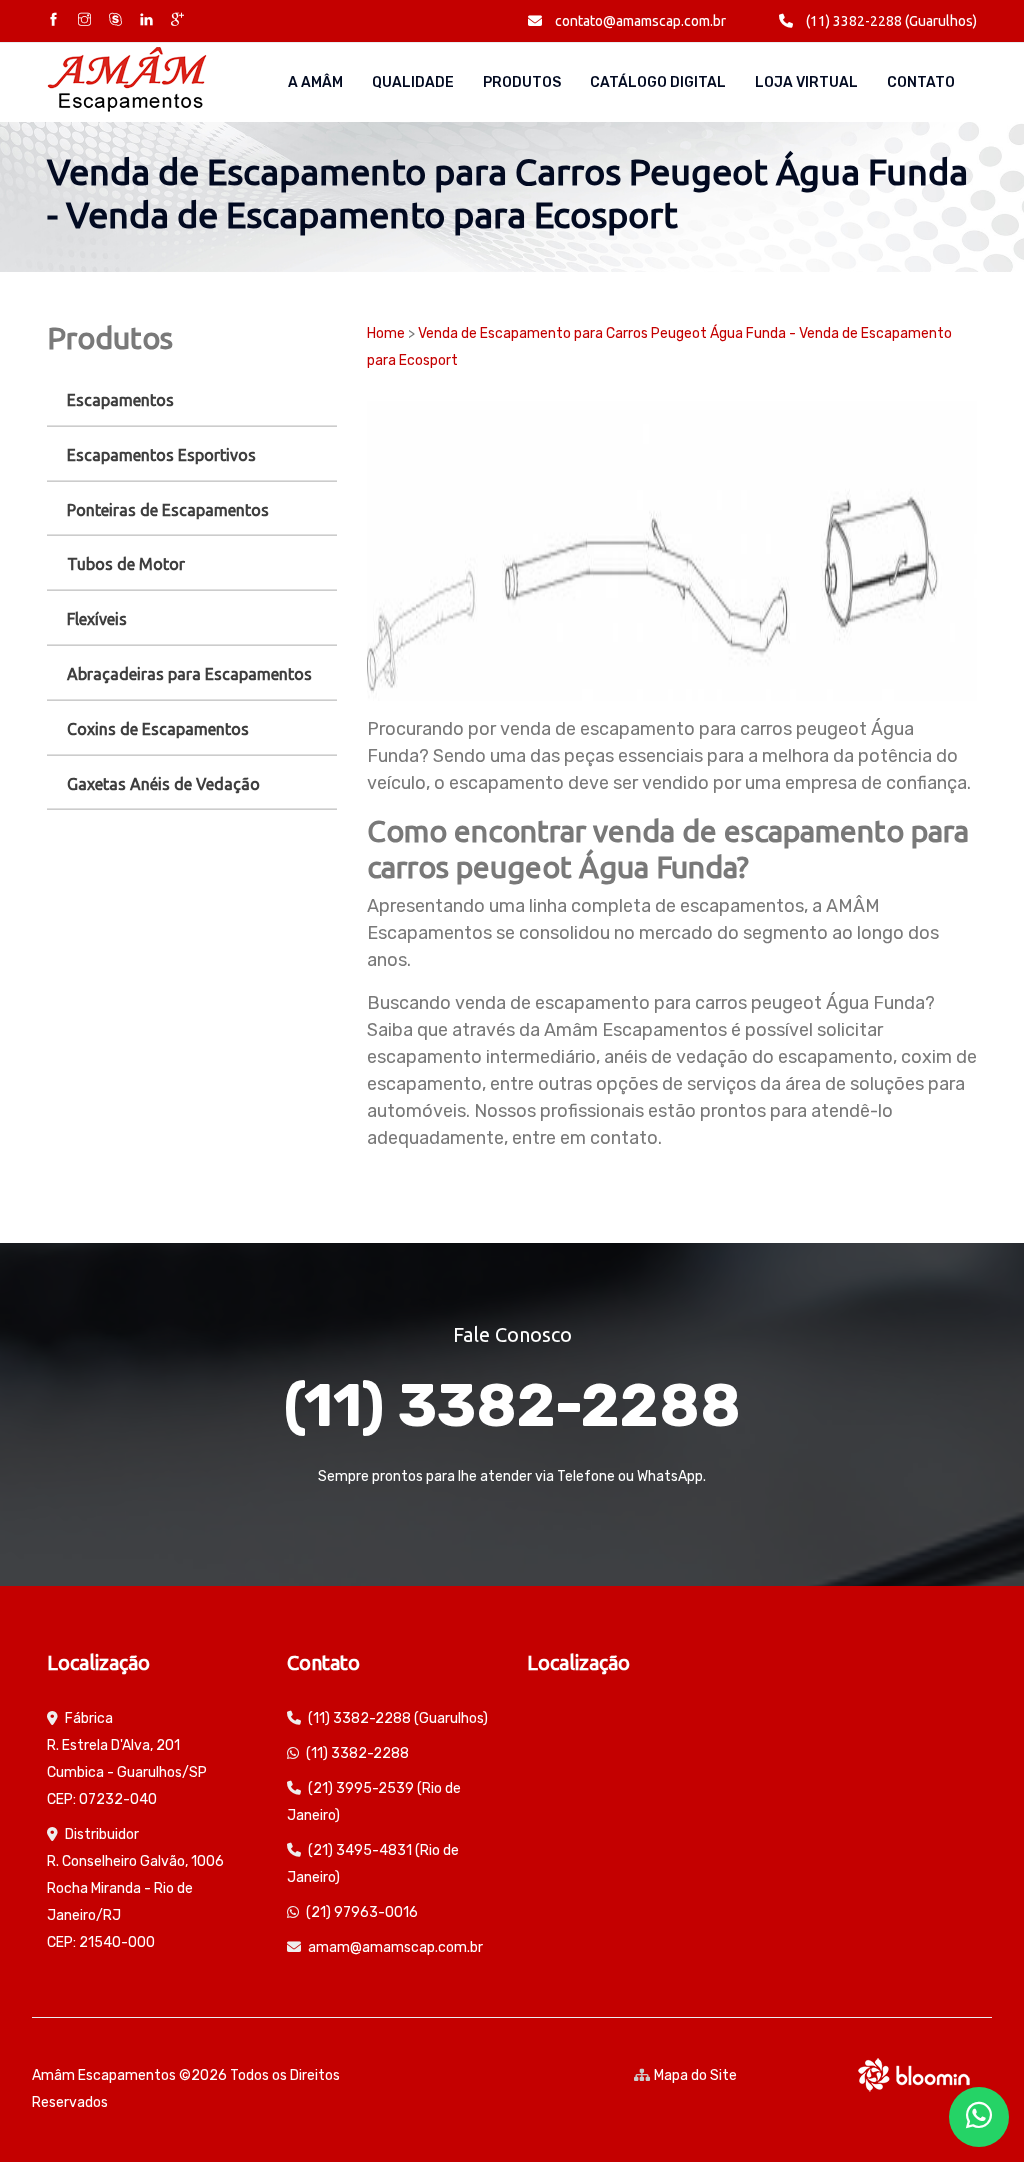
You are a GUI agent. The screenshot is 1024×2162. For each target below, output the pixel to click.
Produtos (522, 82)
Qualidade (413, 82)
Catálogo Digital (658, 82)
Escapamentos (120, 400)
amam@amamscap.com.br (395, 1947)
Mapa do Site (695, 2075)
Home (386, 333)
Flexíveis (97, 619)
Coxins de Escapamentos (158, 729)
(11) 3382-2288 (512, 1405)
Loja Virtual (806, 82)
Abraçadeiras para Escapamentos (189, 674)
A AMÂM (315, 82)
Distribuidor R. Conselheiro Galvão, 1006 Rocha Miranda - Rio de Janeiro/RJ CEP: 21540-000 (135, 1888)
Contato (921, 82)
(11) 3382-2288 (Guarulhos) (890, 21)
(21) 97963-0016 (362, 1912)
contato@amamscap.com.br (639, 21)
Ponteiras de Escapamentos (168, 510)
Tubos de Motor (126, 564)
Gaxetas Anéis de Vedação (163, 784)
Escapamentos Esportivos (161, 455)
